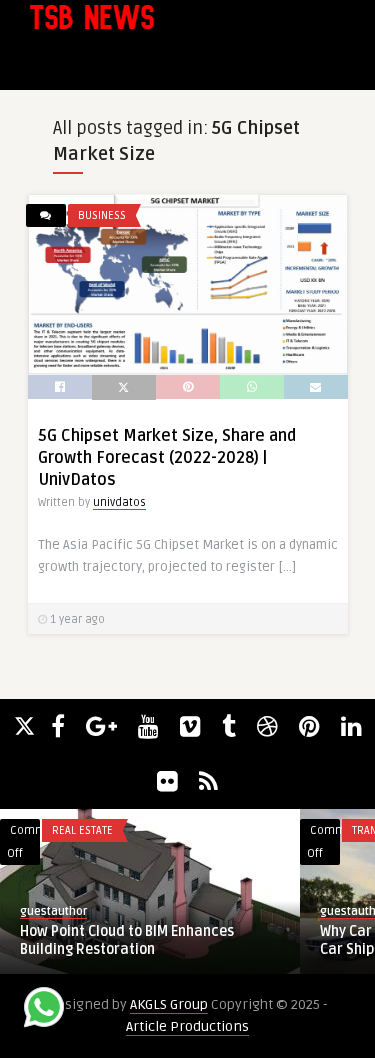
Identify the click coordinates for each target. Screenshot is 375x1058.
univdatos (119, 502)
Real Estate (82, 830)
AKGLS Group (169, 1004)
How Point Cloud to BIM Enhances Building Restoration (127, 940)
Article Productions (187, 1026)
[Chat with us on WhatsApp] (44, 1010)
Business (102, 215)
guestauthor (53, 911)
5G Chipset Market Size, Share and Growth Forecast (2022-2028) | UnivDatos (167, 458)
